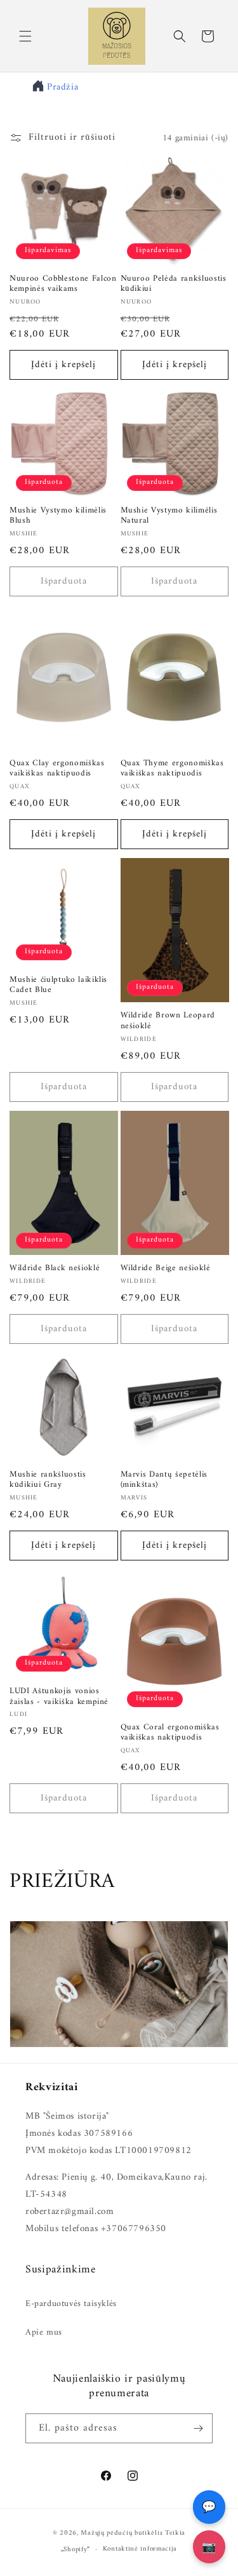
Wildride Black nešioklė (55, 1269)
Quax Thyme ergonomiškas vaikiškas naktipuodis (172, 769)
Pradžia (63, 87)
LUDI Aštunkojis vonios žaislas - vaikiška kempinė (59, 1697)
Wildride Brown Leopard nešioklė (168, 1021)
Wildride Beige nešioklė (166, 1269)
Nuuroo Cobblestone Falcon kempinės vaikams (63, 285)
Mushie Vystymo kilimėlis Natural (169, 516)
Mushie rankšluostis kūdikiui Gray (48, 1480)
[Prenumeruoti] (198, 2428)
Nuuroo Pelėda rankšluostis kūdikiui (174, 285)
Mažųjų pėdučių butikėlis (122, 2533)
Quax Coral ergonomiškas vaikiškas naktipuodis (170, 1733)
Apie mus (44, 2332)
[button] (25, 36)
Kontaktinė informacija (140, 2549)
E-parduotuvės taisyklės (71, 2304)
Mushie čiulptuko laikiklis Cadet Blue (58, 986)
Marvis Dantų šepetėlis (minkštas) (164, 1480)
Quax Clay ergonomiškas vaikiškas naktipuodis (57, 769)
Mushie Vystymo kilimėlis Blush (58, 516)
